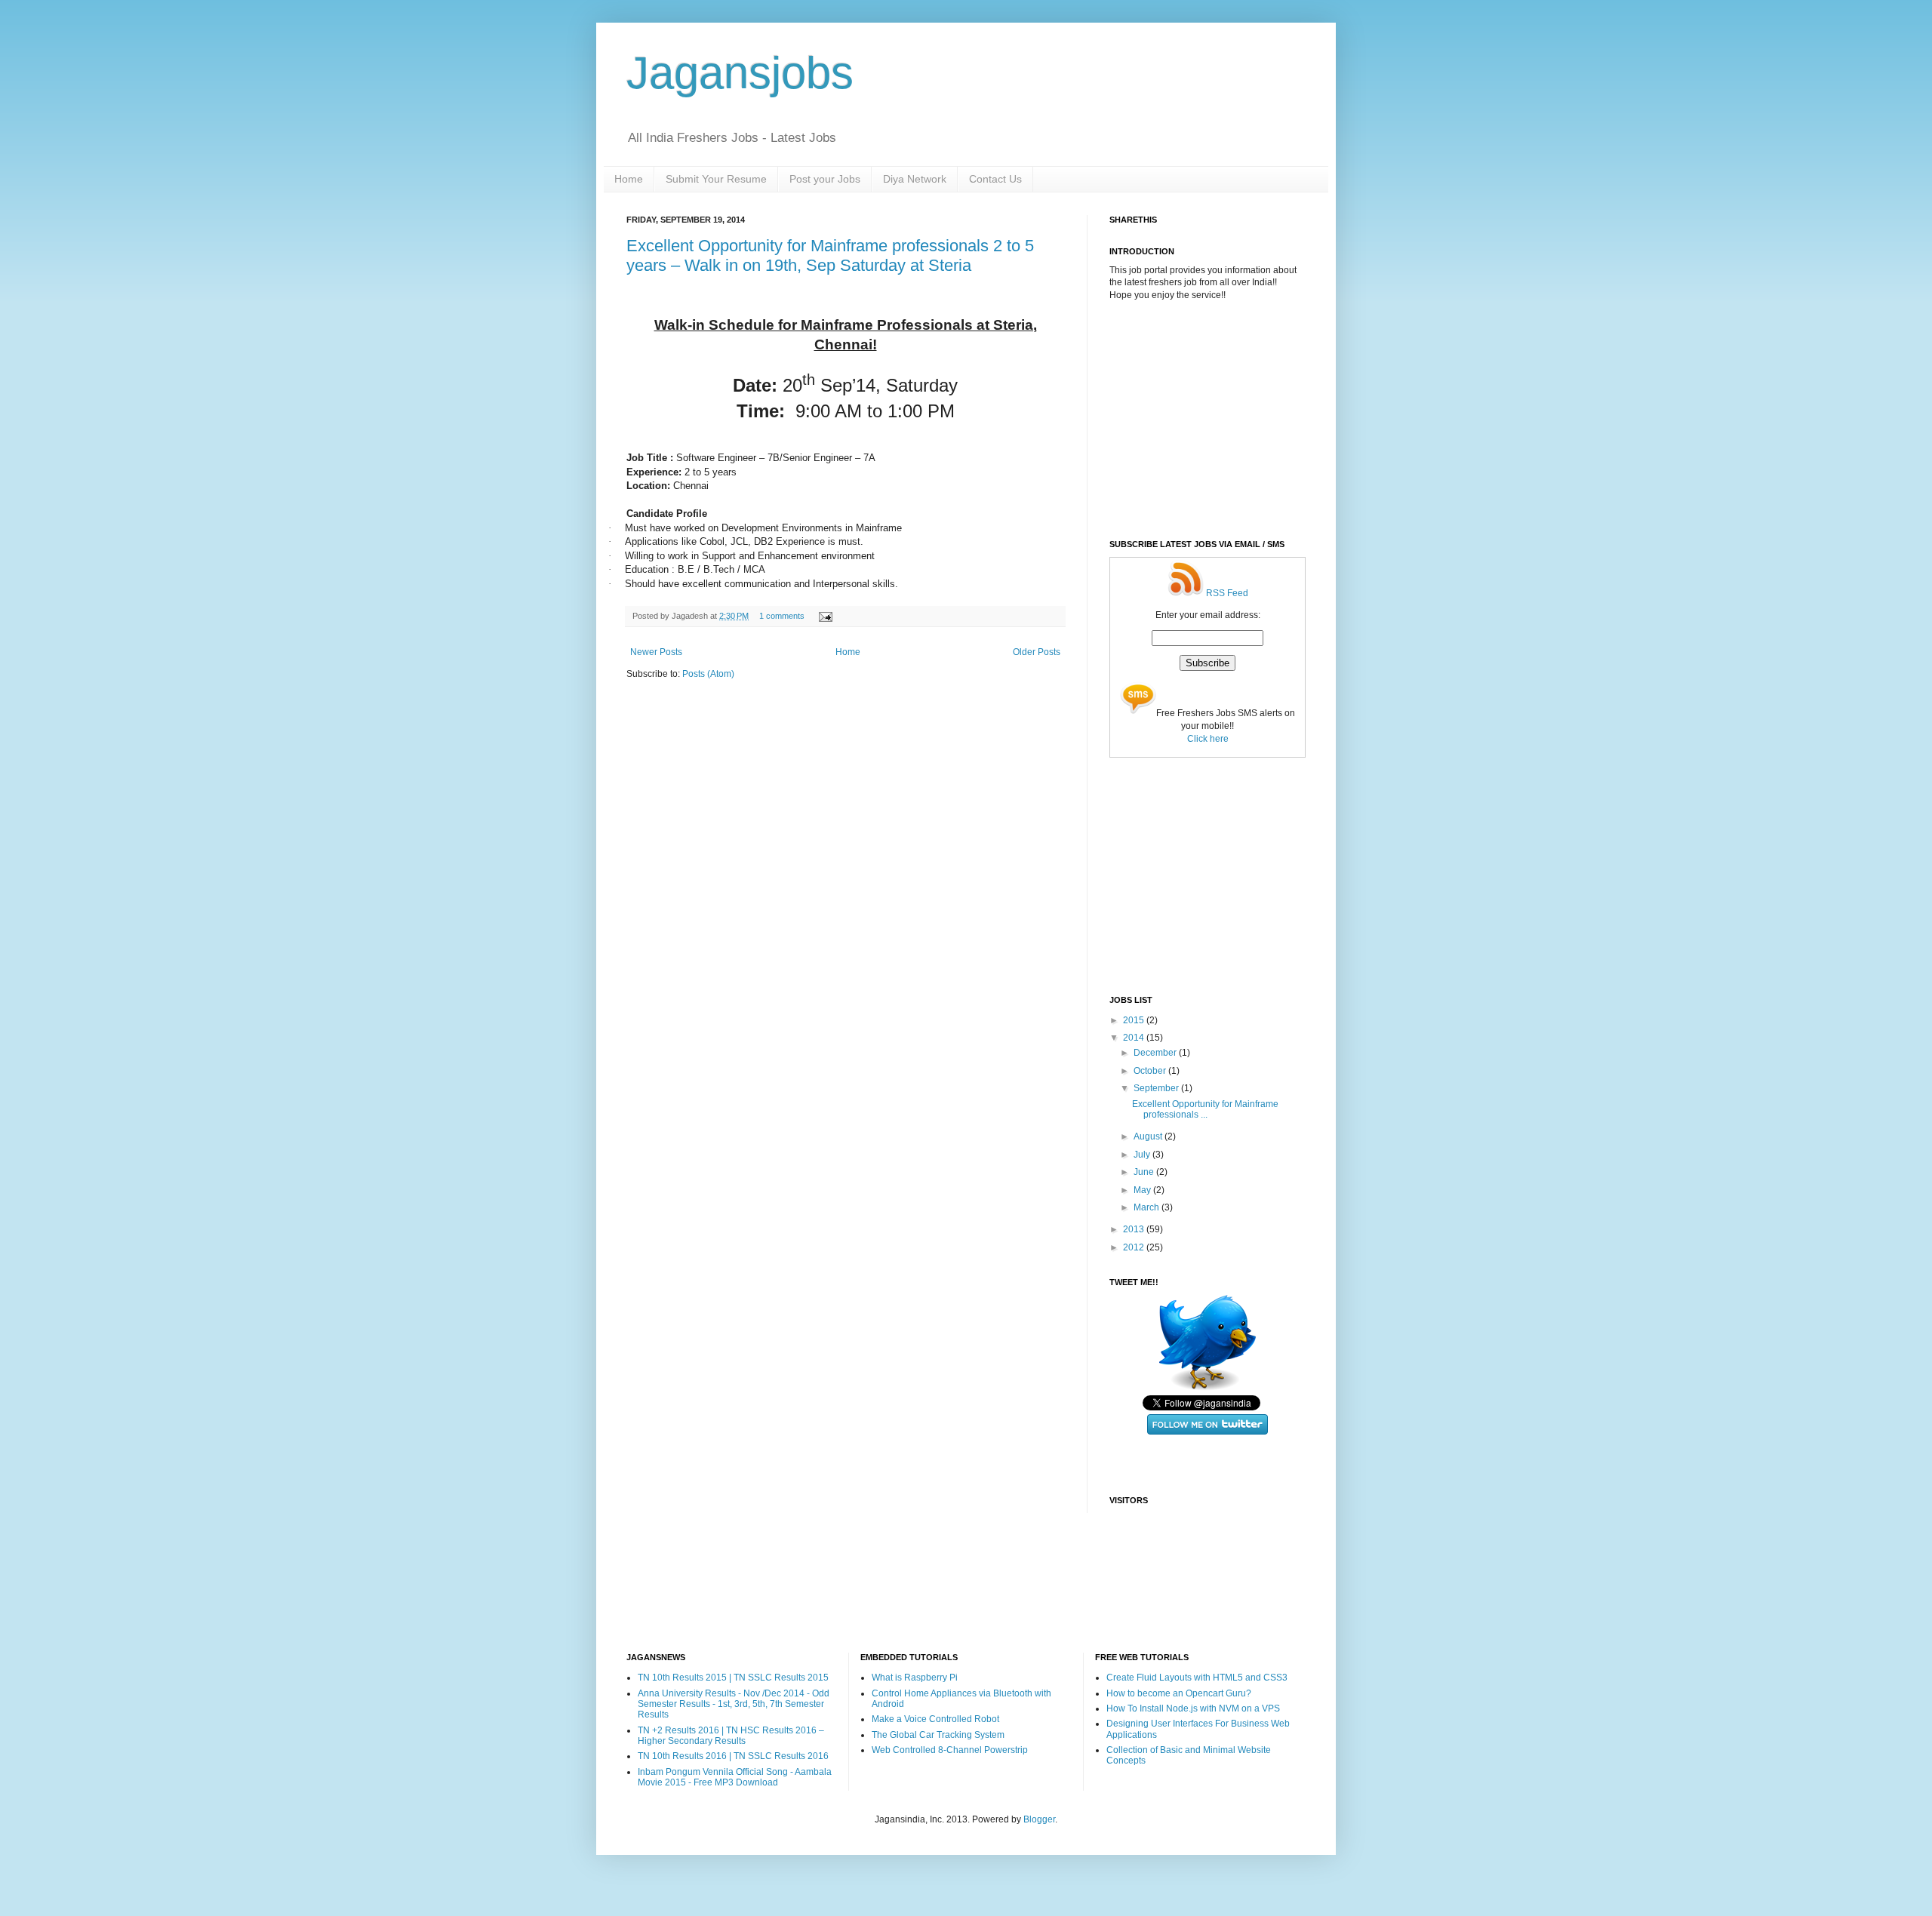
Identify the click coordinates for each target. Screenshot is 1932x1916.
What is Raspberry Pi (915, 1678)
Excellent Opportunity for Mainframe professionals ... (1205, 1109)
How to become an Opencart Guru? (1179, 1693)
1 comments (782, 616)
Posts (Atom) (708, 674)
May (1143, 1190)
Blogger (1039, 1819)
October (1151, 1071)
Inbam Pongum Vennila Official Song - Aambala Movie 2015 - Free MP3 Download (735, 1777)
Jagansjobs (740, 73)
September (1157, 1088)
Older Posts (1037, 652)
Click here (1208, 739)
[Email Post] (824, 616)
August (1149, 1136)
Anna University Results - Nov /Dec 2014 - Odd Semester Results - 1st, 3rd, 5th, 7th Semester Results (734, 1704)
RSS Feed (1226, 593)
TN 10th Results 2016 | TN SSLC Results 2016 (733, 1756)
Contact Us (995, 179)
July (1143, 1155)
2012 (1135, 1247)
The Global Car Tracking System (938, 1735)
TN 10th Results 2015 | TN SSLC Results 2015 (733, 1678)
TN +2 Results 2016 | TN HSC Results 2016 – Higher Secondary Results (731, 1736)
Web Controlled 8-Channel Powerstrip (950, 1750)
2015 (1135, 1020)
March (1148, 1207)
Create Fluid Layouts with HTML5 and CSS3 (1197, 1678)
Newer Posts (656, 652)
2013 (1135, 1229)
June (1145, 1172)
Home (629, 179)
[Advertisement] (1223, 419)
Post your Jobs (825, 179)
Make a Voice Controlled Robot (935, 1719)
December (1156, 1053)
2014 (1135, 1038)
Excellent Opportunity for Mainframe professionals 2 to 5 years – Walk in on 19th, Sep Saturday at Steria (830, 255)
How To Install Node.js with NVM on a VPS (1193, 1708)
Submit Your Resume (716, 179)
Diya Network (915, 179)
